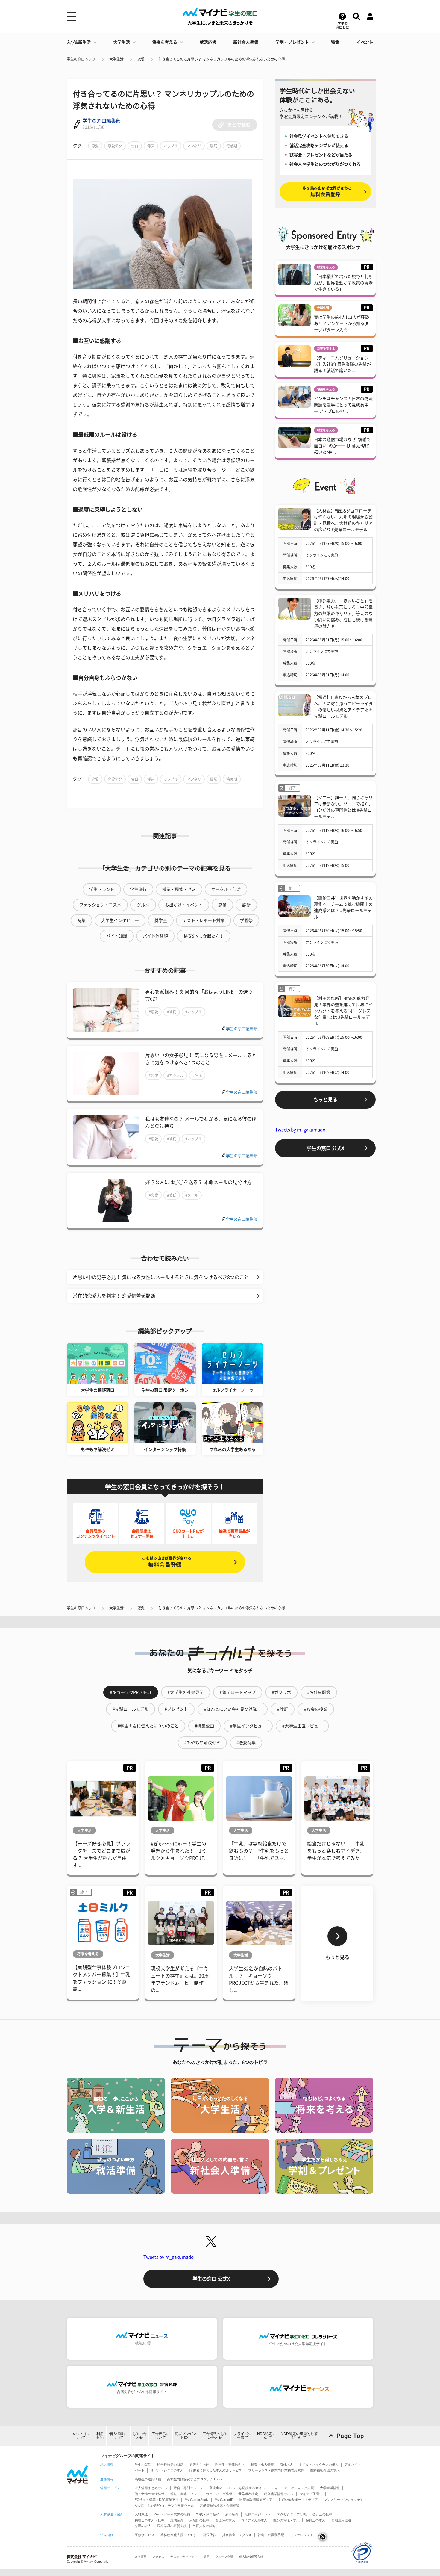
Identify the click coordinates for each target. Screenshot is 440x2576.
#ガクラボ (281, 1692)
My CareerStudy (197, 2500)
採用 (206, 2557)
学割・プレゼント (292, 42)
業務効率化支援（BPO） (179, 2535)
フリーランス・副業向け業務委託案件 (276, 2470)
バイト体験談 (155, 936)
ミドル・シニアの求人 (167, 2470)
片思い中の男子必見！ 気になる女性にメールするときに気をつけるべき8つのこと (161, 1277)
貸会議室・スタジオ (237, 2535)
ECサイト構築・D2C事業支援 (157, 2500)
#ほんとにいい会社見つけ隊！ (233, 1709)
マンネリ (194, 146)
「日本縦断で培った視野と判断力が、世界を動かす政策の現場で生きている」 (343, 283)
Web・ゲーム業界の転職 (172, 2514)
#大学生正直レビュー (302, 1726)
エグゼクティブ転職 (292, 2514)
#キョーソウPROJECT (131, 1692)
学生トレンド (102, 889)
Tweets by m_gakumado (300, 1130)
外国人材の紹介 (204, 2526)
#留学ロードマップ (238, 1692)
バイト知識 (117, 936)
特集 (335, 42)
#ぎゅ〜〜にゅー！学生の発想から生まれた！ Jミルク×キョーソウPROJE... (179, 1851)
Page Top (350, 2436)
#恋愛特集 (246, 1743)
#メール (192, 1195)
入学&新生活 (79, 42)
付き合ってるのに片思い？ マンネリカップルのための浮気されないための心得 (222, 59)
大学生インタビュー (120, 920)
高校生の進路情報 (148, 2479)
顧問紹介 (177, 2520)
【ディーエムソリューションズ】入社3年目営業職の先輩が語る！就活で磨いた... (342, 364)
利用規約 (100, 2436)
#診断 (283, 1709)
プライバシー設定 (242, 2436)
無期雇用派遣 (341, 2520)
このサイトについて (80, 2436)
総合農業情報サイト (279, 2494)
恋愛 (141, 59)
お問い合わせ (139, 2436)
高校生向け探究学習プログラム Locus (195, 2479)
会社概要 (140, 2557)
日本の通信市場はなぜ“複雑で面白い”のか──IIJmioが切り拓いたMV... (342, 446)
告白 (135, 146)
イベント (365, 42)
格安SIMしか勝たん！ (204, 936)
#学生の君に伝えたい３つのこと (148, 1726)
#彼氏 (172, 1012)
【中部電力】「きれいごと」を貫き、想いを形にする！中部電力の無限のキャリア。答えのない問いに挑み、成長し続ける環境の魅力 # (343, 613)
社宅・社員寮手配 (271, 2535)
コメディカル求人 (254, 2520)
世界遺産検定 (248, 2494)
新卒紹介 (232, 2514)
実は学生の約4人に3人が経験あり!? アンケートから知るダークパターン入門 (342, 323)
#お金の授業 (316, 1709)
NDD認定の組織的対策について (299, 2436)
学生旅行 (138, 889)
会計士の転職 (322, 2514)
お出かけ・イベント (184, 905)
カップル (171, 146)
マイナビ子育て (311, 2494)
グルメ (143, 905)
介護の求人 (143, 2526)
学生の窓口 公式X (326, 1148)
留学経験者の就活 (170, 2465)
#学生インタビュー (248, 1726)
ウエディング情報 (219, 2494)
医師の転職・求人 (286, 2520)
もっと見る (325, 1100)
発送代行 (210, 2535)
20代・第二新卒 (208, 2514)
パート (140, 2470)
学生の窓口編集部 (101, 121)
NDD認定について (267, 2436)
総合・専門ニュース (188, 2488)
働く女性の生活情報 (150, 2494)
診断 (246, 905)
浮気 (151, 146)
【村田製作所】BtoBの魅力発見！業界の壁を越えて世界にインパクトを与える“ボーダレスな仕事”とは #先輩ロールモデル (343, 1011)
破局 (214, 146)
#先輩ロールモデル (131, 1709)
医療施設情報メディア (256, 2500)
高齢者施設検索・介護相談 (220, 2506)
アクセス (158, 2557)
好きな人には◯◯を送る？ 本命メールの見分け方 (198, 1182)
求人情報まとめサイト (151, 2488)
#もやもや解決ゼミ (202, 1743)
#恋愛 (153, 1012)
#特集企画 (204, 1726)
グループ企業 (224, 2557)
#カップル (194, 1012)
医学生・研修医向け (230, 2465)
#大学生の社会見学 (186, 1692)
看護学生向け (199, 2465)
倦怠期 (232, 146)
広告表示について (160, 2436)
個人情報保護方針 (251, 2557)
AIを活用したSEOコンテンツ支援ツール (164, 2506)
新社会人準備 (246, 42)
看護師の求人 (225, 2520)
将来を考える (165, 42)
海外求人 (286, 2465)
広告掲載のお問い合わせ (215, 2436)
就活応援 (208, 42)
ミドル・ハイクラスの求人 (319, 2465)
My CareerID (224, 2500)
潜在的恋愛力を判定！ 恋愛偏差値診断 (114, 1296)
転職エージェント (258, 2514)
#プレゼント (176, 1709)
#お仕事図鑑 (319, 1692)
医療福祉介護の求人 (325, 2470)
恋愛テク (115, 146)
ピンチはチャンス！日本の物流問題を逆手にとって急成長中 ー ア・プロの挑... (343, 405)
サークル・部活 (226, 889)
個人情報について (118, 2436)
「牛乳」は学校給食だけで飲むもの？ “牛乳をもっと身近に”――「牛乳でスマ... (259, 1851)
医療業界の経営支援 (172, 2526)
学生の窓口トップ (81, 59)
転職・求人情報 (262, 2465)
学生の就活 (143, 2465)
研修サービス (145, 2535)
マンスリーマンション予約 (344, 2500)
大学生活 (122, 42)
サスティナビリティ (184, 2557)
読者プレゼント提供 (186, 2436)
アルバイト (353, 2465)
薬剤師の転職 (199, 2520)
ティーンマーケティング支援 (293, 2488)
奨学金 (161, 920)
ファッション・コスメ (100, 905)
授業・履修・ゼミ (179, 889)
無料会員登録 (165, 1562)
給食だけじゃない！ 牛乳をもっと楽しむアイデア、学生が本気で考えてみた (336, 1851)
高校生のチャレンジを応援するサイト (237, 2488)
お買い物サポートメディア (298, 2500)
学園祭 (246, 920)
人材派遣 (141, 2514)
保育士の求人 (315, 2520)
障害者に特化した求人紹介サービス (216, 2470)
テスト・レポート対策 (204, 920)
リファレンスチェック (307, 2535)
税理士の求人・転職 (150, 2520)
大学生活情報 (330, 2488)
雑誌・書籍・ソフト (185, 2494)
